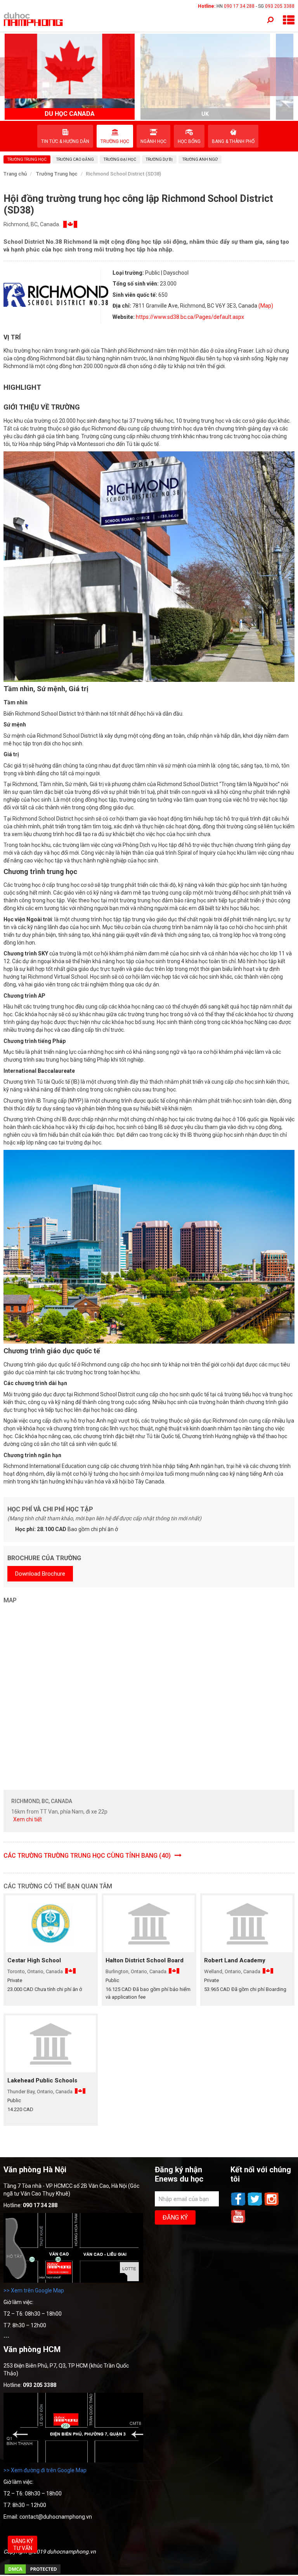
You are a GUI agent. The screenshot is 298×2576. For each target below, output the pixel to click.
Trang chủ (15, 174)
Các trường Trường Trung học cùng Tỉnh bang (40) (88, 1856)
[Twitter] (256, 2205)
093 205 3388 (280, 6)
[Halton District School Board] (149, 1924)
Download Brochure (40, 1574)
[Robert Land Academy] (247, 1924)
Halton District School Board (145, 1960)
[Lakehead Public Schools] (51, 2044)
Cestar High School (34, 1960)
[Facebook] (239, 2205)
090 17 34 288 (239, 6)
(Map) (266, 306)
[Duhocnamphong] (34, 19)
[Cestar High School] (51, 1924)
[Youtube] (238, 2222)
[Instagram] (272, 2205)
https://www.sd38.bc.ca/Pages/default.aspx (190, 317)
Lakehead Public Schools (42, 2080)
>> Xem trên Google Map (34, 2290)
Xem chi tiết (28, 1819)
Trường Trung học (57, 174)
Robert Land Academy (235, 1960)
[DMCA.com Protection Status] (33, 2573)
